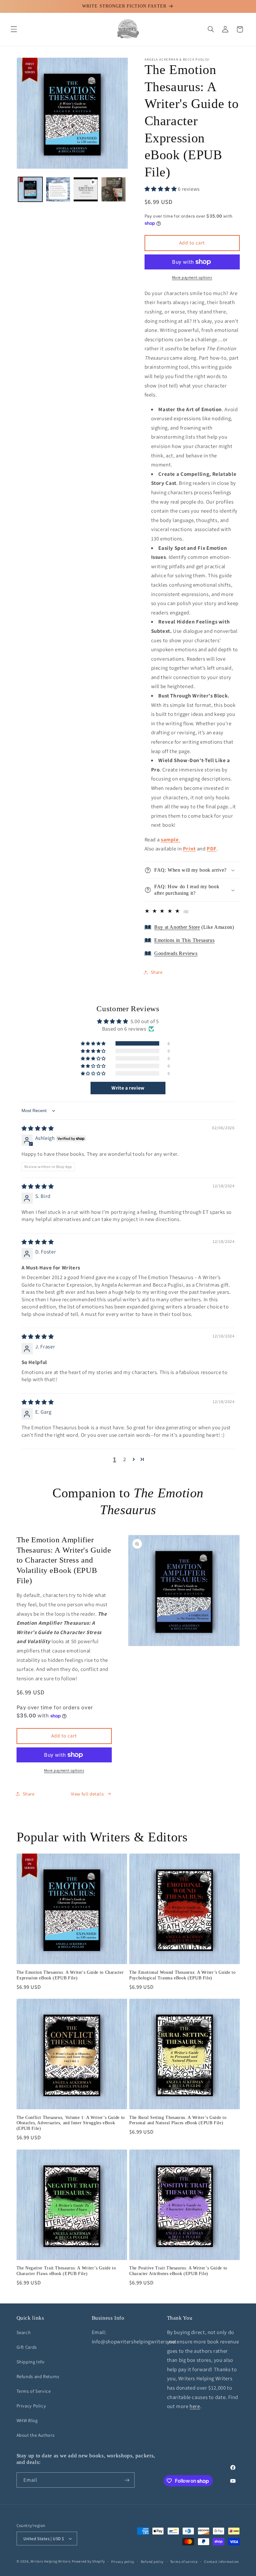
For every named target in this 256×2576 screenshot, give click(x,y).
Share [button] (157, 972)
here (195, 2406)
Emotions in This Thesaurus (184, 940)
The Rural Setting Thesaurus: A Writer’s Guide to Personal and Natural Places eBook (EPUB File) (178, 2120)
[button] (14, 29)
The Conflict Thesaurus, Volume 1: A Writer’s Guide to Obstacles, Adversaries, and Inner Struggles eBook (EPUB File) (71, 2123)
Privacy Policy (31, 2406)
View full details (87, 1794)
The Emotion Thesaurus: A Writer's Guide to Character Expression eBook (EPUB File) (70, 1975)
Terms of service (184, 2561)
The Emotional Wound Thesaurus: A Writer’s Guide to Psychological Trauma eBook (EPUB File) (182, 1975)
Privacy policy (123, 2561)
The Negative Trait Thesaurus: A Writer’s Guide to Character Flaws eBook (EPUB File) (66, 2271)
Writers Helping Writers (51, 2561)
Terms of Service (34, 2391)
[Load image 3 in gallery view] (113, 189)
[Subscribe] (127, 2480)
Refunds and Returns (38, 2376)
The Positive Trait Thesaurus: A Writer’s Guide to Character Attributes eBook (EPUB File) (178, 2271)
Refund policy (152, 2561)
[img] (38, 1128)
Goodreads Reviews (176, 953)
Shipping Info (31, 2362)
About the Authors (36, 2435)
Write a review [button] (128, 1088)
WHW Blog (27, 2420)
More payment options (192, 277)
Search (24, 2332)
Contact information (222, 2561)
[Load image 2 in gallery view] (58, 189)
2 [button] (125, 1459)
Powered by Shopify (88, 2561)
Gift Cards (27, 2347)
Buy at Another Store (177, 927)
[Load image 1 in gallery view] (30, 189)
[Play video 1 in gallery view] (86, 189)
